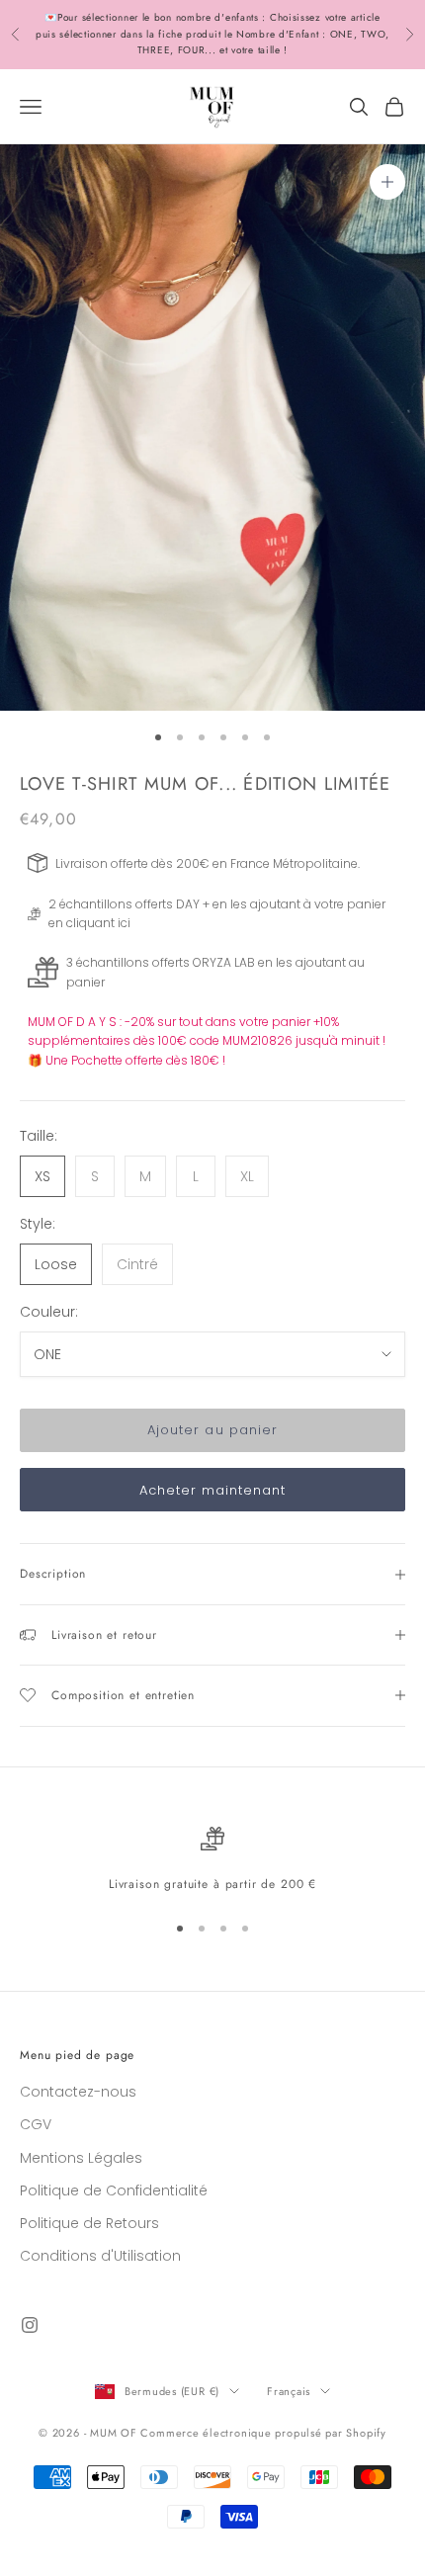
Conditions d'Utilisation (100, 2256)
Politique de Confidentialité (114, 2190)
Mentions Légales (81, 2158)
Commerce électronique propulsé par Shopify (263, 2433)
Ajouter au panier (212, 1430)
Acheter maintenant (213, 1490)
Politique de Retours (89, 2223)
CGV (36, 2124)
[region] (212, 1860)
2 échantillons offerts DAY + (129, 904)
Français (289, 2391)
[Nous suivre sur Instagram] (30, 2325)
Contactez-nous (78, 2092)
